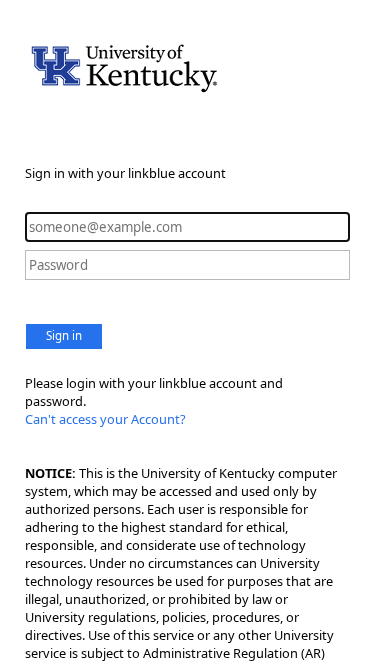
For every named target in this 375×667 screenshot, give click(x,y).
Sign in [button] (64, 335)
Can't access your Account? (105, 419)
